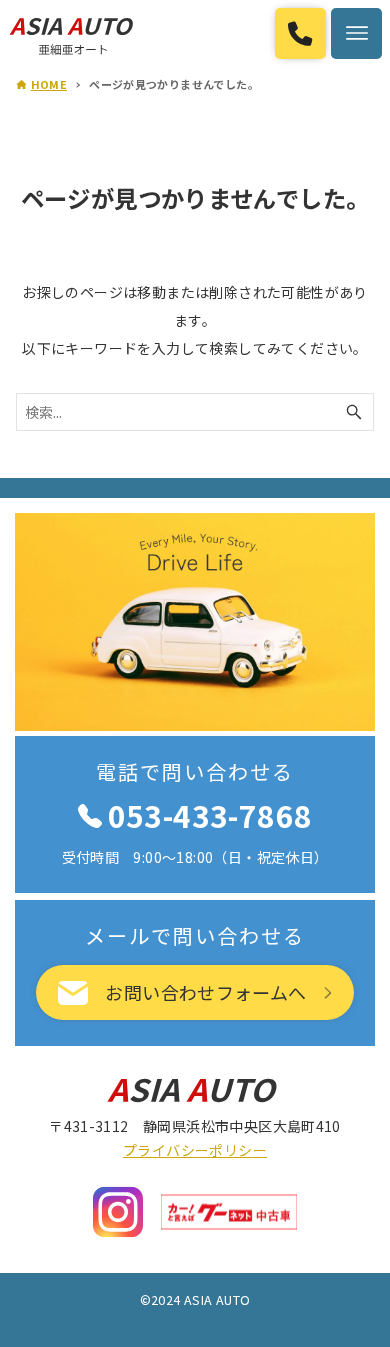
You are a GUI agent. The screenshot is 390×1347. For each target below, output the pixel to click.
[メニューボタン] (356, 33)
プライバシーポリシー (195, 1150)
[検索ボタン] (354, 412)
